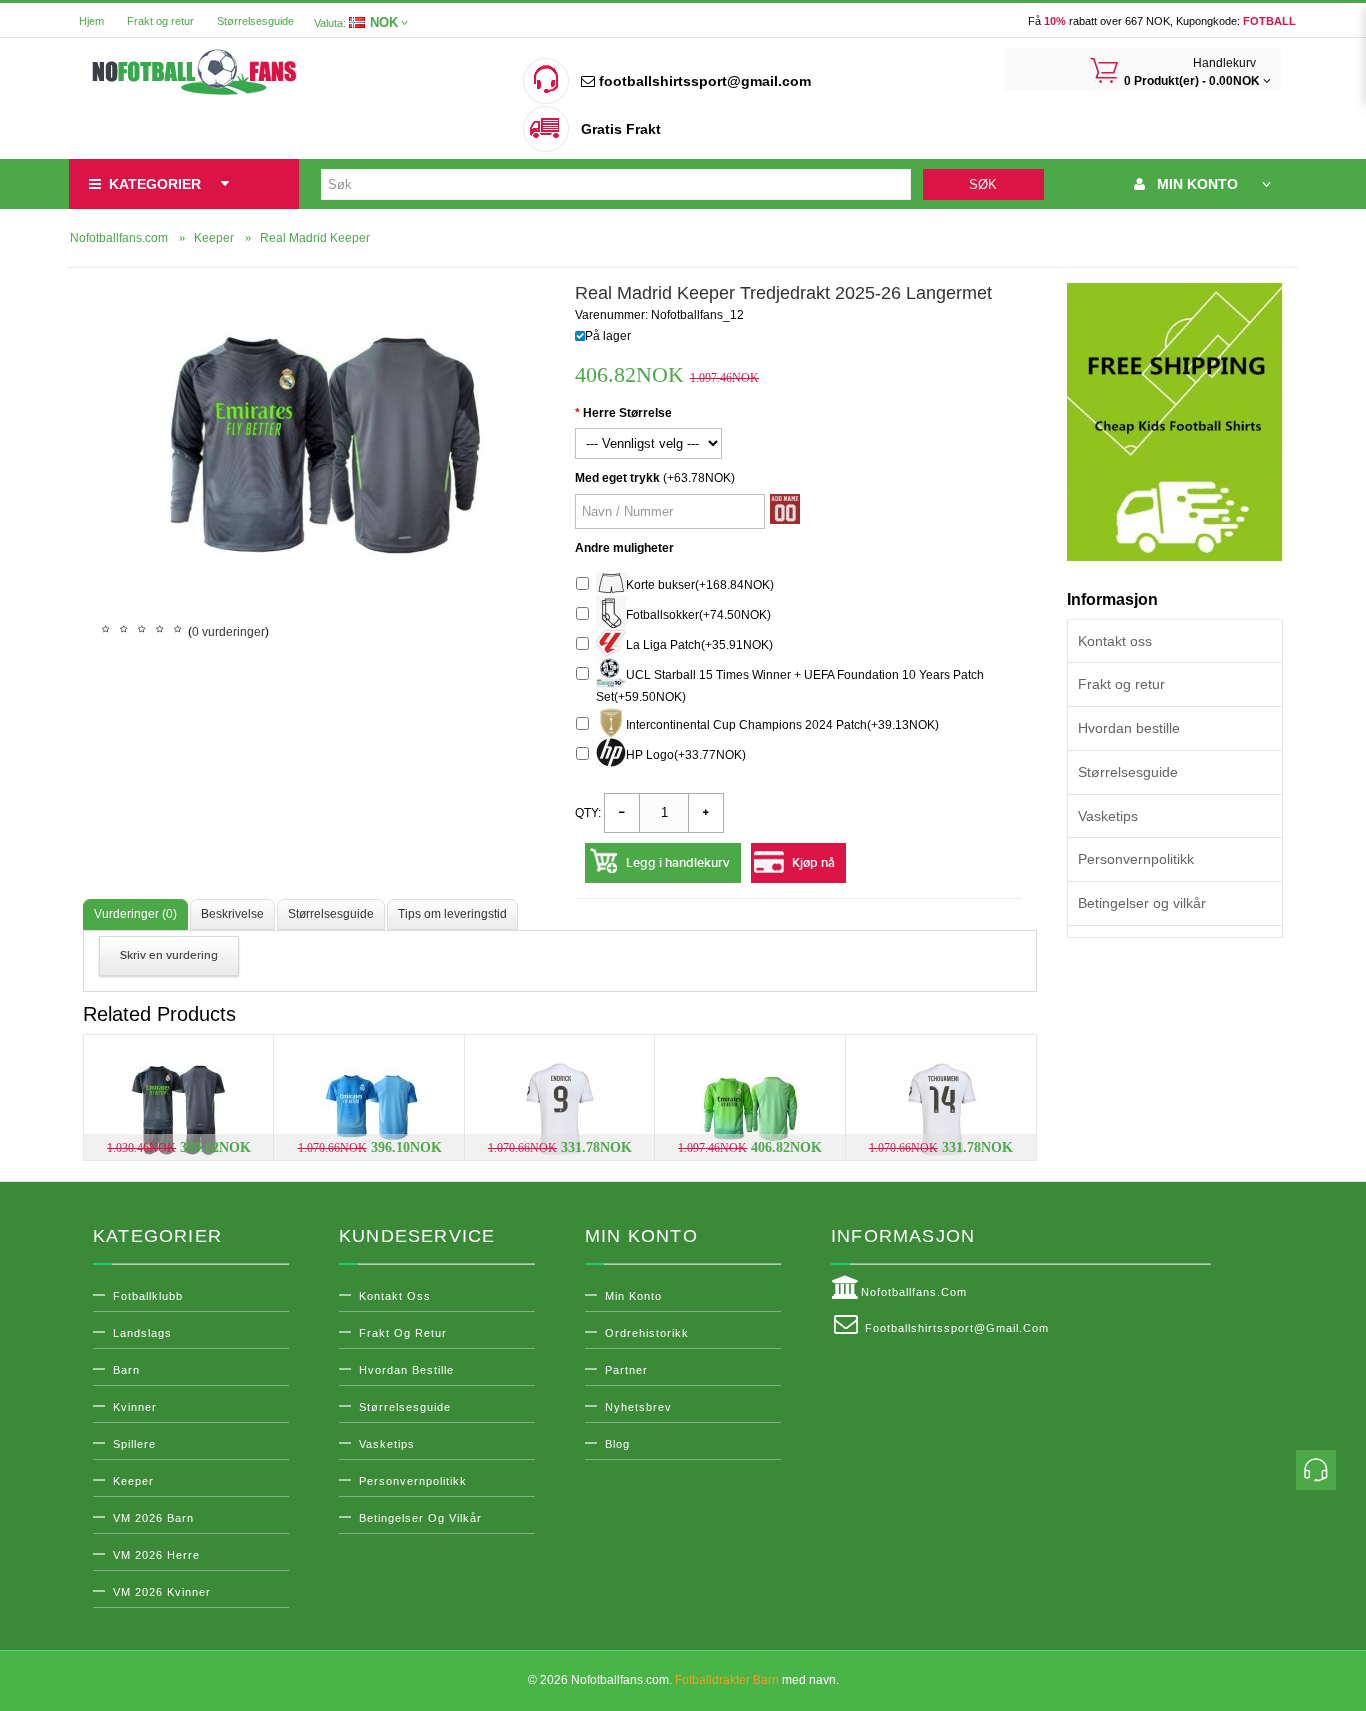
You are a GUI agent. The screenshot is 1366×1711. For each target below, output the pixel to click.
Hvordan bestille (1129, 728)
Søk (983, 184)
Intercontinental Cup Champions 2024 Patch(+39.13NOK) (782, 725)
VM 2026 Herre (156, 1555)
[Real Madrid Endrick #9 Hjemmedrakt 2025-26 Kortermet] (560, 1110)
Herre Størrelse (627, 413)
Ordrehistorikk (647, 1333)
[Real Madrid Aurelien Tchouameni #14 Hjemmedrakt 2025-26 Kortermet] (941, 1110)
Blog (617, 1444)
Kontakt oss (1115, 641)
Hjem (91, 21)
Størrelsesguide (255, 21)
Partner (626, 1370)
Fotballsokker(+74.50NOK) (698, 615)
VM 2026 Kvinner (162, 1592)
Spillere (134, 1444)
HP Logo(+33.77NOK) (686, 755)
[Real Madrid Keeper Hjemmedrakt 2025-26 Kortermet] (370, 1110)
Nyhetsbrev (638, 1407)
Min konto (633, 1296)
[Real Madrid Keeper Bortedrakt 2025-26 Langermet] (750, 1110)
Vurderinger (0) (135, 914)
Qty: (588, 813)
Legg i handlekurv (678, 863)
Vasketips (1108, 816)
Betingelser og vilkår (1142, 903)
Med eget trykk (617, 478)
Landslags (142, 1333)
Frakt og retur (160, 21)
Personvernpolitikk (1136, 859)
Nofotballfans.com (914, 1292)
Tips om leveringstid (452, 914)
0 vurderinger (228, 632)
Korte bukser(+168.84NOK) (700, 585)
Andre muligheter (624, 548)
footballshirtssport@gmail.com (703, 81)
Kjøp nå (813, 863)
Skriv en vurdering (169, 955)
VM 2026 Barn (153, 1518)
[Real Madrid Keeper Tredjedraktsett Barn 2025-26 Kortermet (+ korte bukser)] (179, 1110)
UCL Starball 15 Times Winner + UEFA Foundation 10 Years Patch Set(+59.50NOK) (790, 686)
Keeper (133, 1481)
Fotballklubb (148, 1296)
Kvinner (135, 1407)
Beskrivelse (232, 914)
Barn (126, 1370)
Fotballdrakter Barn (727, 1680)
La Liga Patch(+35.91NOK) (699, 645)
